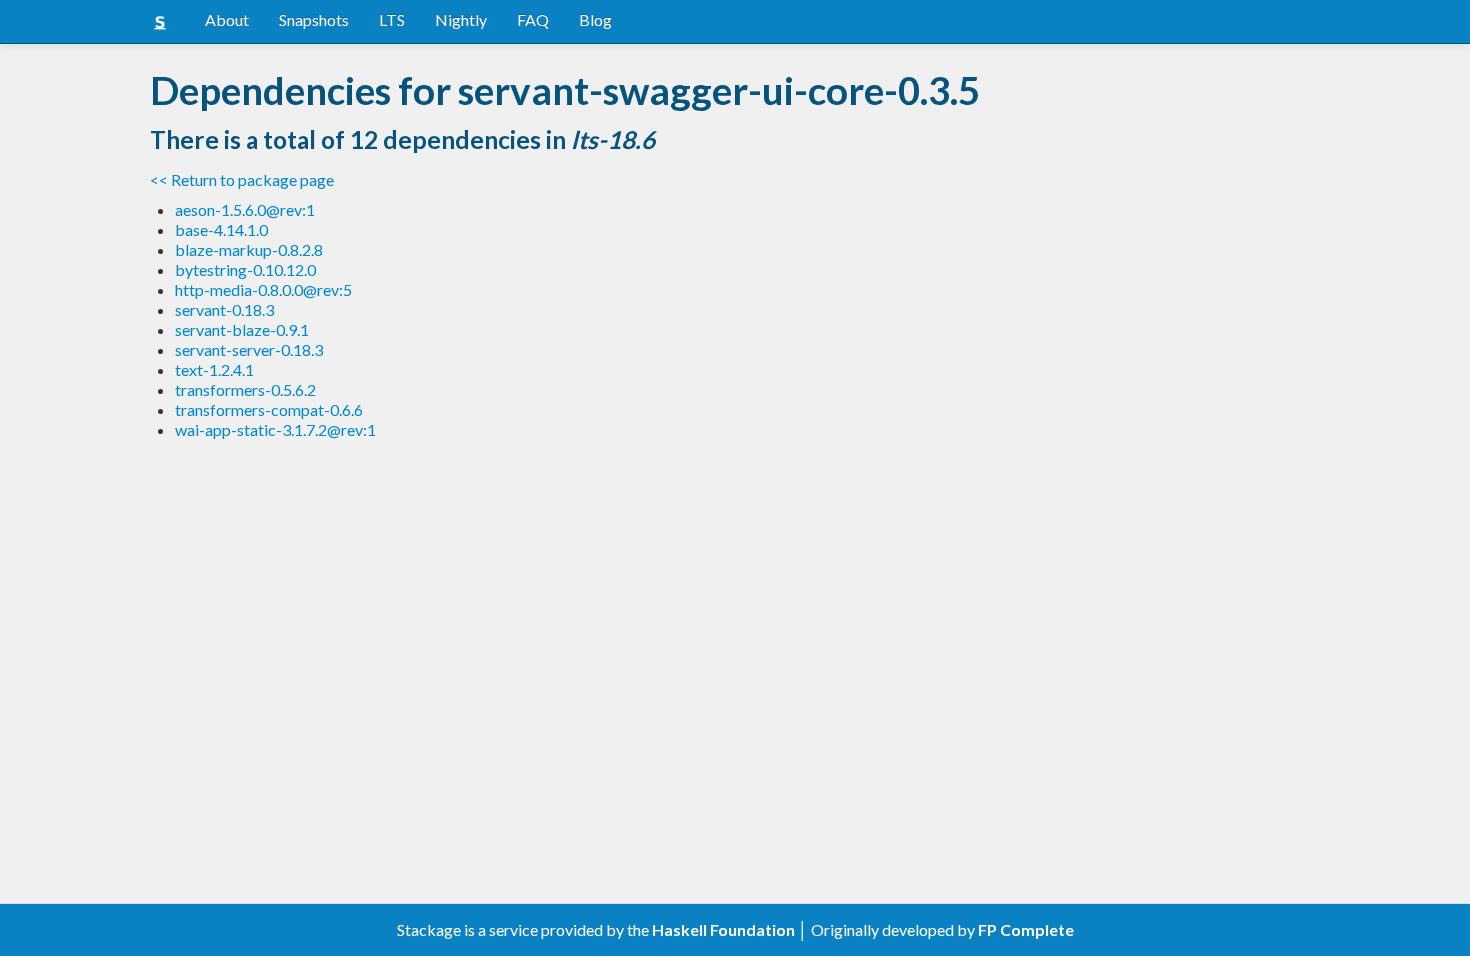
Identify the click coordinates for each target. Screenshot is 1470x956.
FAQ (533, 19)
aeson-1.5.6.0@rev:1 (245, 209)
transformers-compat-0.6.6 (269, 409)
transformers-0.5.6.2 (245, 389)
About (227, 19)
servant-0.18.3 (224, 309)
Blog (595, 19)
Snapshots (314, 19)
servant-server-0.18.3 (249, 349)
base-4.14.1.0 (221, 229)
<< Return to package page (242, 179)
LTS (392, 19)
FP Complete (1026, 929)
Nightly (461, 19)
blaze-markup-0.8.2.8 (249, 249)
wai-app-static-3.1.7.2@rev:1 (275, 429)
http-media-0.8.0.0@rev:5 (263, 289)
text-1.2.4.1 (214, 369)
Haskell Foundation (723, 929)
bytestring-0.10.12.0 (245, 269)
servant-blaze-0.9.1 (242, 329)
